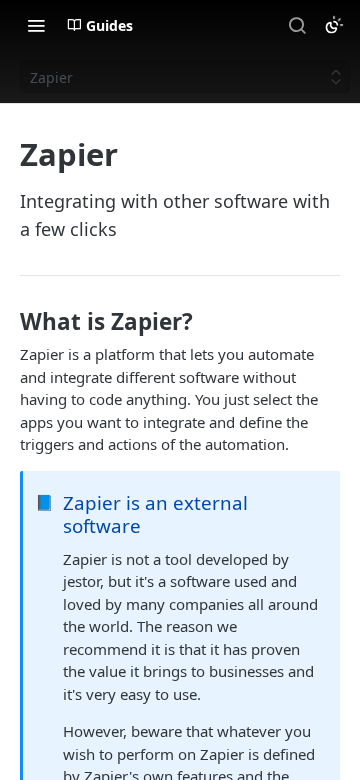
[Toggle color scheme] (334, 25)
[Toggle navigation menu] (36, 25)
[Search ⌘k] (297, 25)
